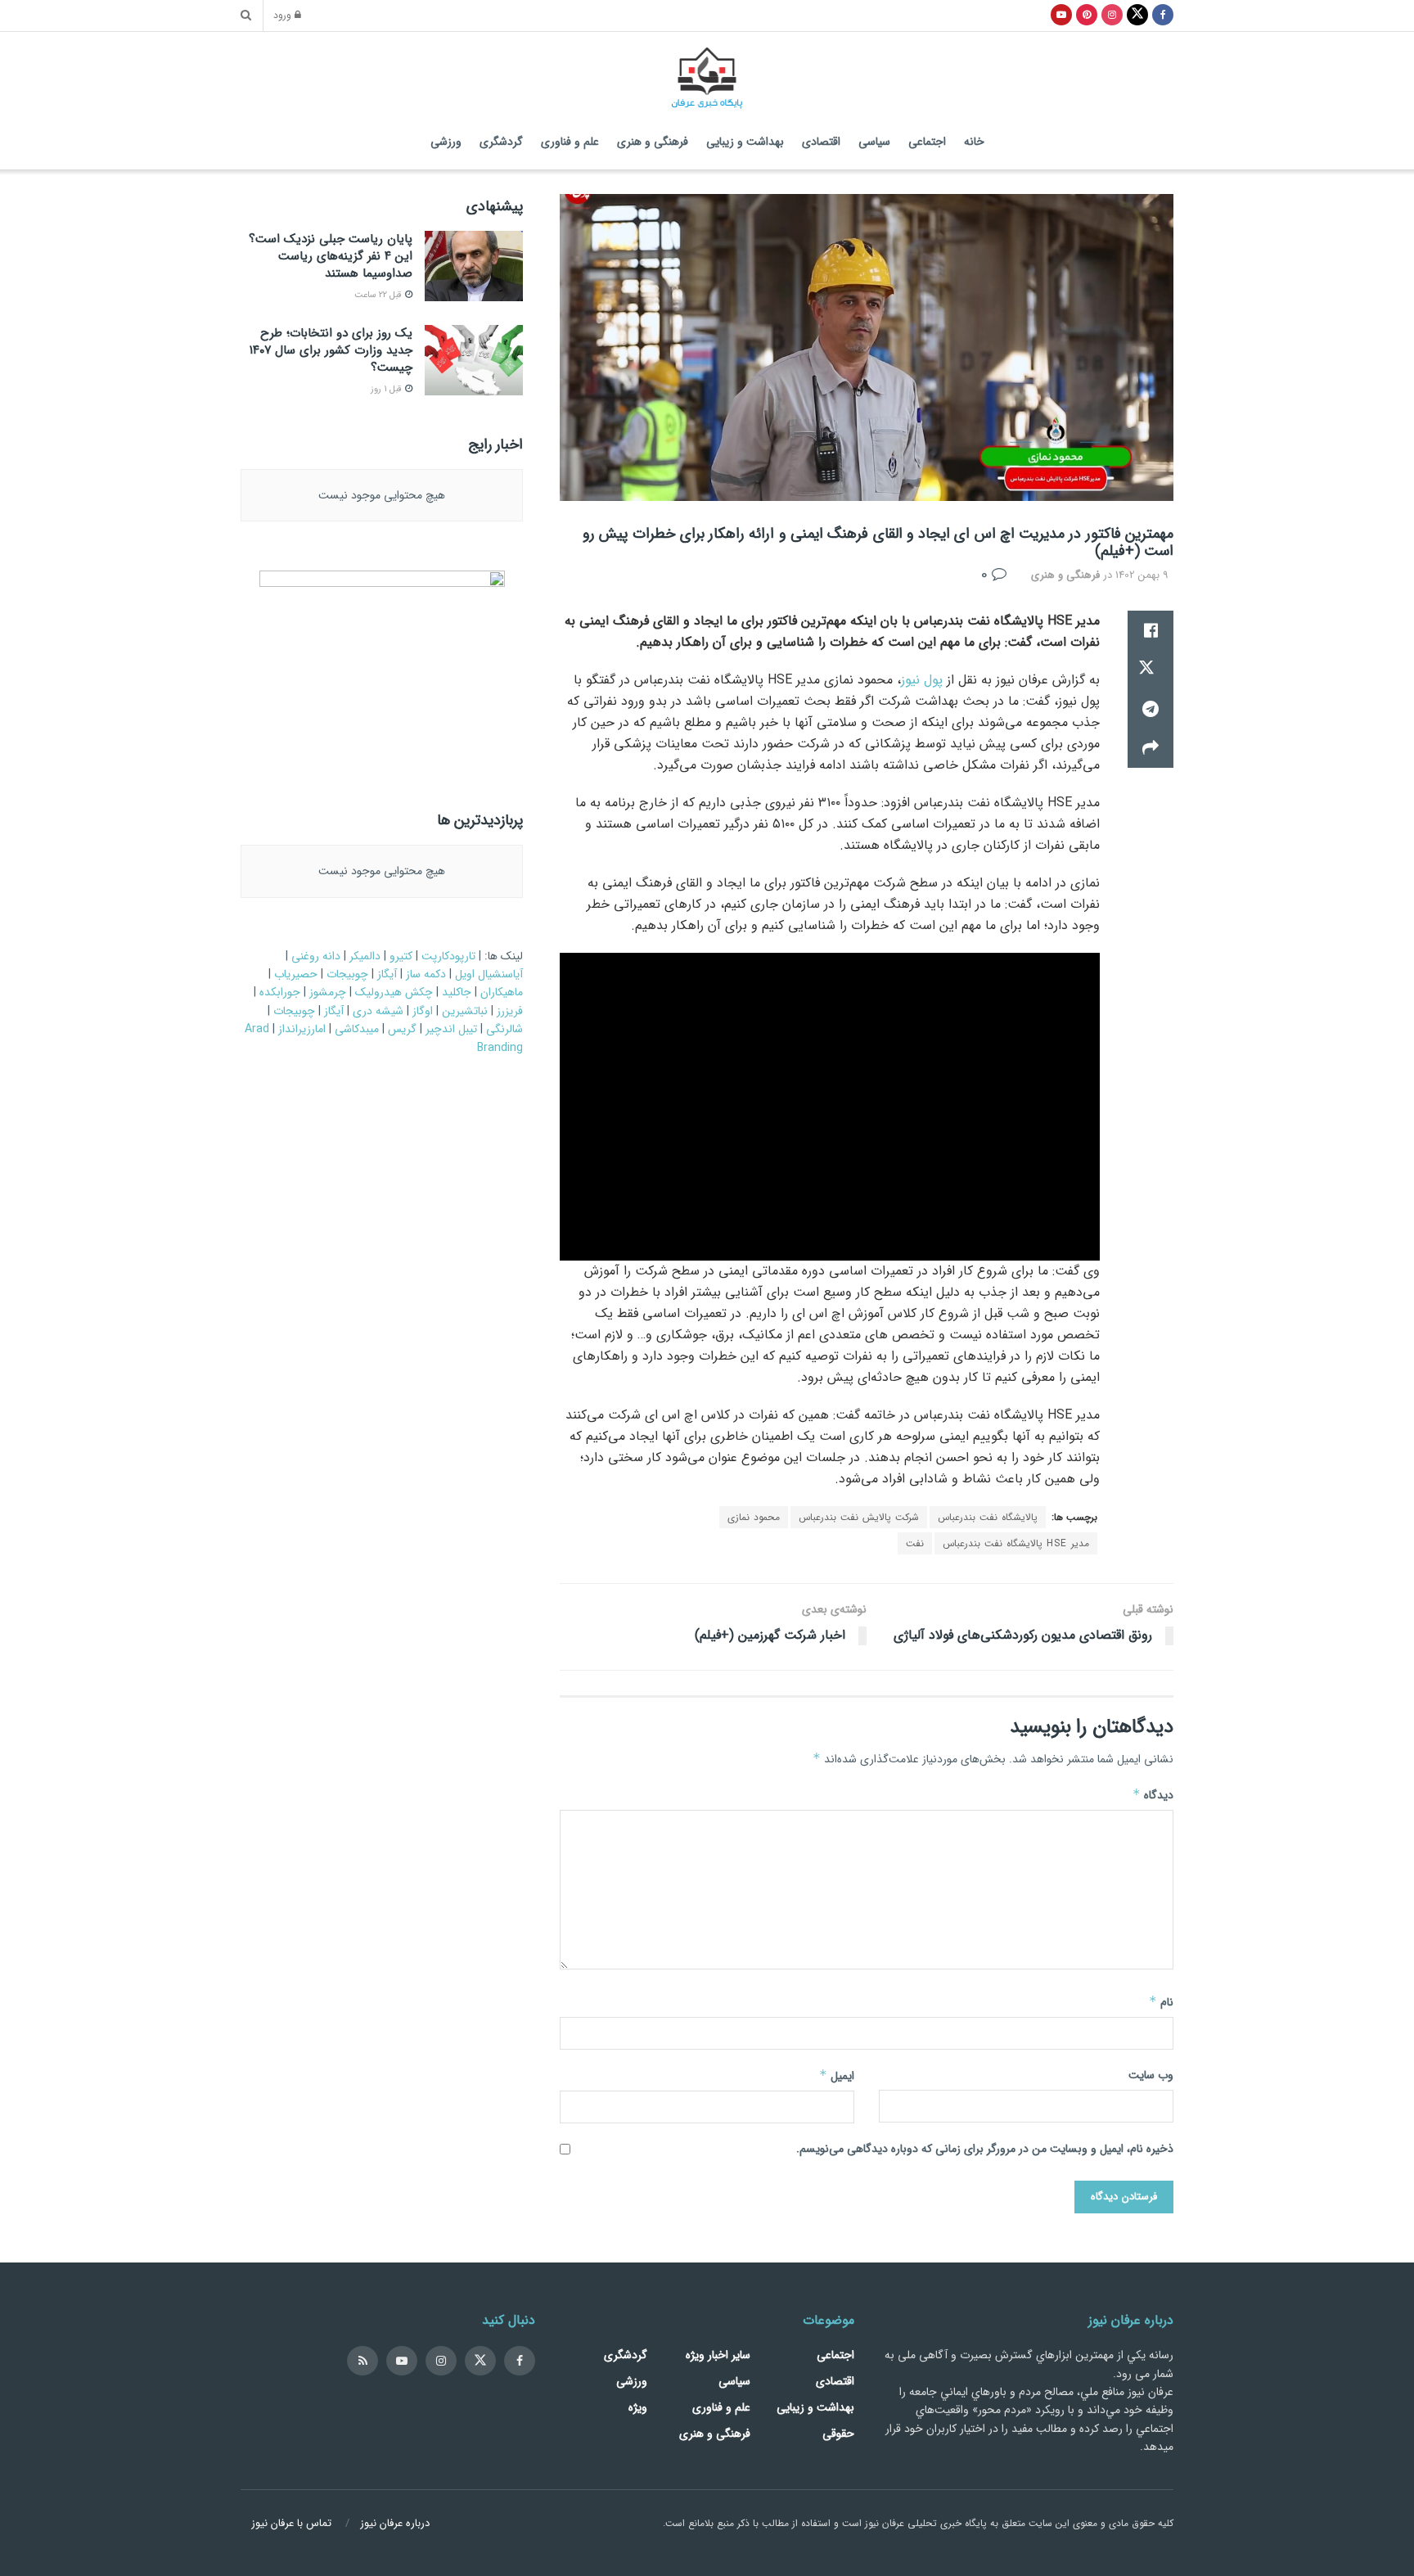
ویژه (638, 2407)
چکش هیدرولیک (394, 992)
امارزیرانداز (302, 1029)
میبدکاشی (357, 1029)
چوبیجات (347, 974)
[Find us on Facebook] (520, 2361)
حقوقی (838, 2434)
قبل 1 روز (387, 389)
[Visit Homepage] (707, 73)
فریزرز (510, 1011)
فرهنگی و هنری (653, 142)
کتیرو (401, 956)
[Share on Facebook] (1151, 630)
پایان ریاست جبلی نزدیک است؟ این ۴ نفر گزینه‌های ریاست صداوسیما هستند (331, 256)
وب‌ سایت (1151, 2075)
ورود (284, 15)
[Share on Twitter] (1151, 670)
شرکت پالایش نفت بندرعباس (859, 1517)
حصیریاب (296, 974)
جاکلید (457, 992)
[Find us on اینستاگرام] (1112, 16)
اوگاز (423, 1011)
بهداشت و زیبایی (745, 142)
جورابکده (280, 992)
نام (1161, 2002)
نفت (915, 1543)
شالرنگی (504, 1029)
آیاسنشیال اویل (489, 974)
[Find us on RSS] (363, 2361)
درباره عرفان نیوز (395, 2523)
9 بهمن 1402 (1142, 575)
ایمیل (837, 2076)
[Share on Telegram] (1151, 709)
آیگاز (387, 974)
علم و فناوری (570, 142)
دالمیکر (365, 956)
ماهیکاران (502, 992)
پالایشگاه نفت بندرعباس (988, 1517)
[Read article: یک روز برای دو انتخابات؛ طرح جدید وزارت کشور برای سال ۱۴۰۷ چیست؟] (474, 360)
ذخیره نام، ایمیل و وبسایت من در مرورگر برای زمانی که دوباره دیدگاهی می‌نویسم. (985, 2149)
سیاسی (874, 142)
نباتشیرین (465, 1011)
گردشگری (501, 142)
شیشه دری (378, 1011)
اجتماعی (927, 142)
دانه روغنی (316, 956)
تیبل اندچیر (451, 1029)
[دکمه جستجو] (246, 16)
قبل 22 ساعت (379, 295)
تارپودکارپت (448, 956)
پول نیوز (922, 680)
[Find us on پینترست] (1087, 16)
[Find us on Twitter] (480, 2361)
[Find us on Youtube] (402, 2361)
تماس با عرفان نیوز (291, 2523)
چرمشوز (328, 992)
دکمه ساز (426, 974)
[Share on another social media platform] (1151, 748)
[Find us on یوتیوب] (1061, 16)
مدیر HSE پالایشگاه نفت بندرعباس (1016, 1543)
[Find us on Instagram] (441, 2361)
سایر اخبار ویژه (718, 2355)
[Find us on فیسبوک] (1163, 16)
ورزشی (446, 142)
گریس (402, 1029)
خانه (974, 142)
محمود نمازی (754, 1517)
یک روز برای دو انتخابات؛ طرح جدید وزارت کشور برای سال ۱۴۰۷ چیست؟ (331, 350)
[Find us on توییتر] (1137, 16)
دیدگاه (1153, 1795)
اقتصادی (821, 142)
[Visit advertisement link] (382, 673)
